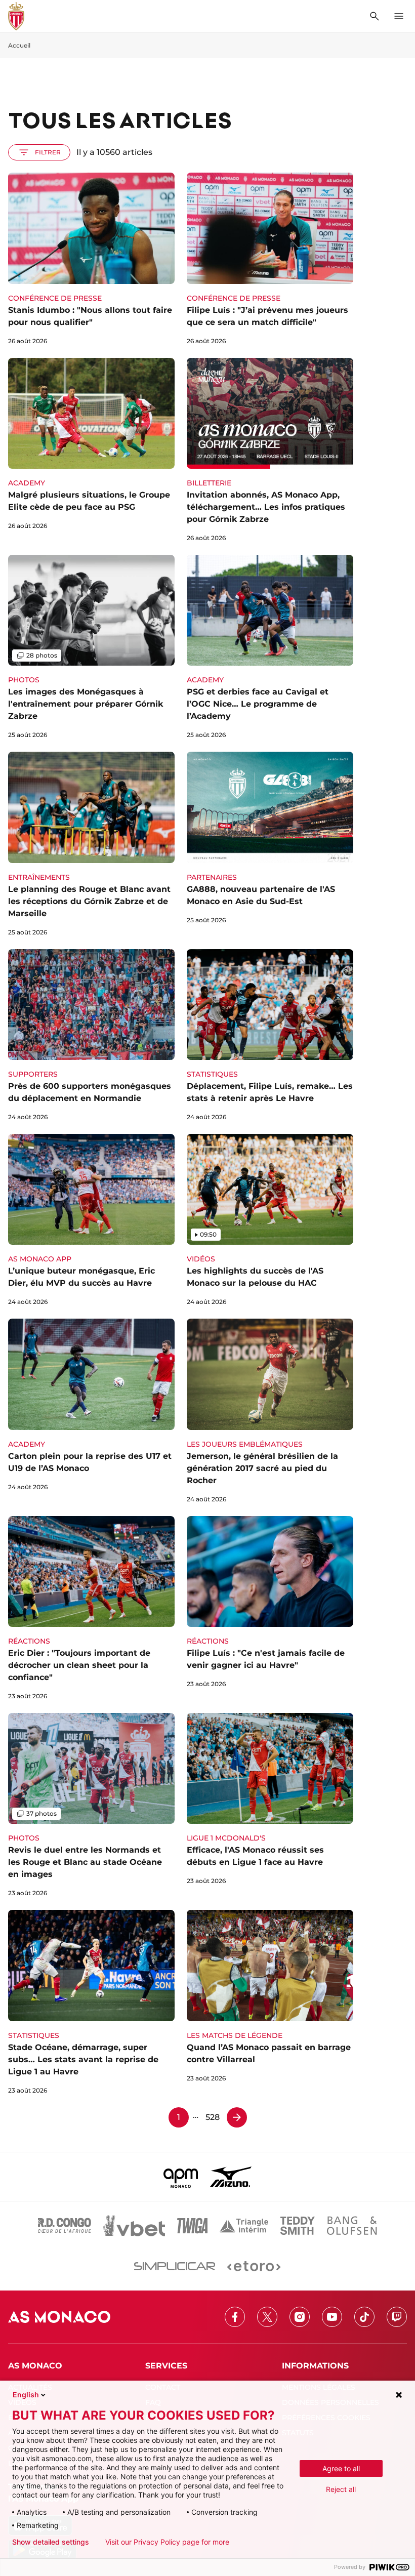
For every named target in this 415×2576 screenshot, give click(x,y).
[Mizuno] (231, 2177)
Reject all (341, 2489)
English (26, 2395)
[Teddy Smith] (298, 2226)
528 (213, 2117)
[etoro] (254, 2266)
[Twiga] (192, 2226)
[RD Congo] (65, 2226)
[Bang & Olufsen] (352, 2226)
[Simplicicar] (175, 2266)
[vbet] (134, 2226)
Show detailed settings (51, 2542)
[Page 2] (237, 2117)
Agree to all (341, 2468)
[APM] (181, 2177)
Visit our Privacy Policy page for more (167, 2542)
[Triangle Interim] (244, 2226)
